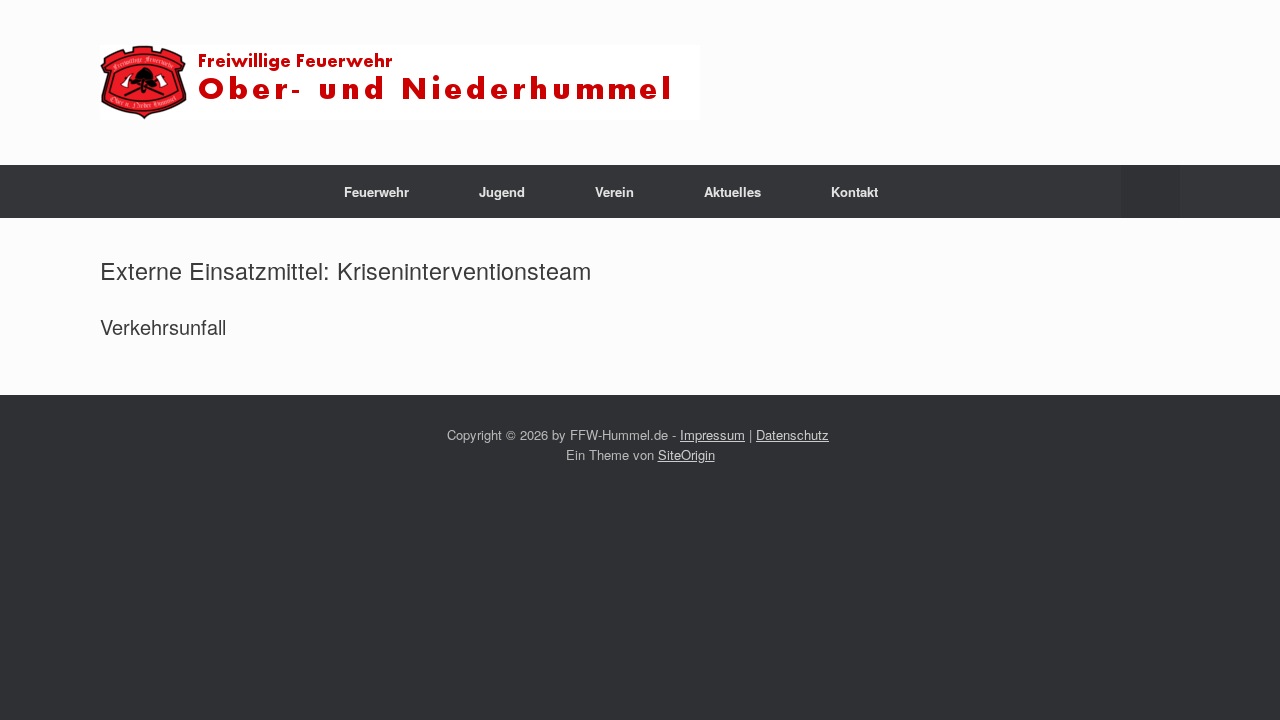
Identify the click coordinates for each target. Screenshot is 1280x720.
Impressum (712, 434)
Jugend (502, 191)
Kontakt (854, 191)
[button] (1150, 191)
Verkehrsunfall (163, 326)
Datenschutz (792, 434)
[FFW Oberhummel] (400, 82)
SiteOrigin (686, 454)
